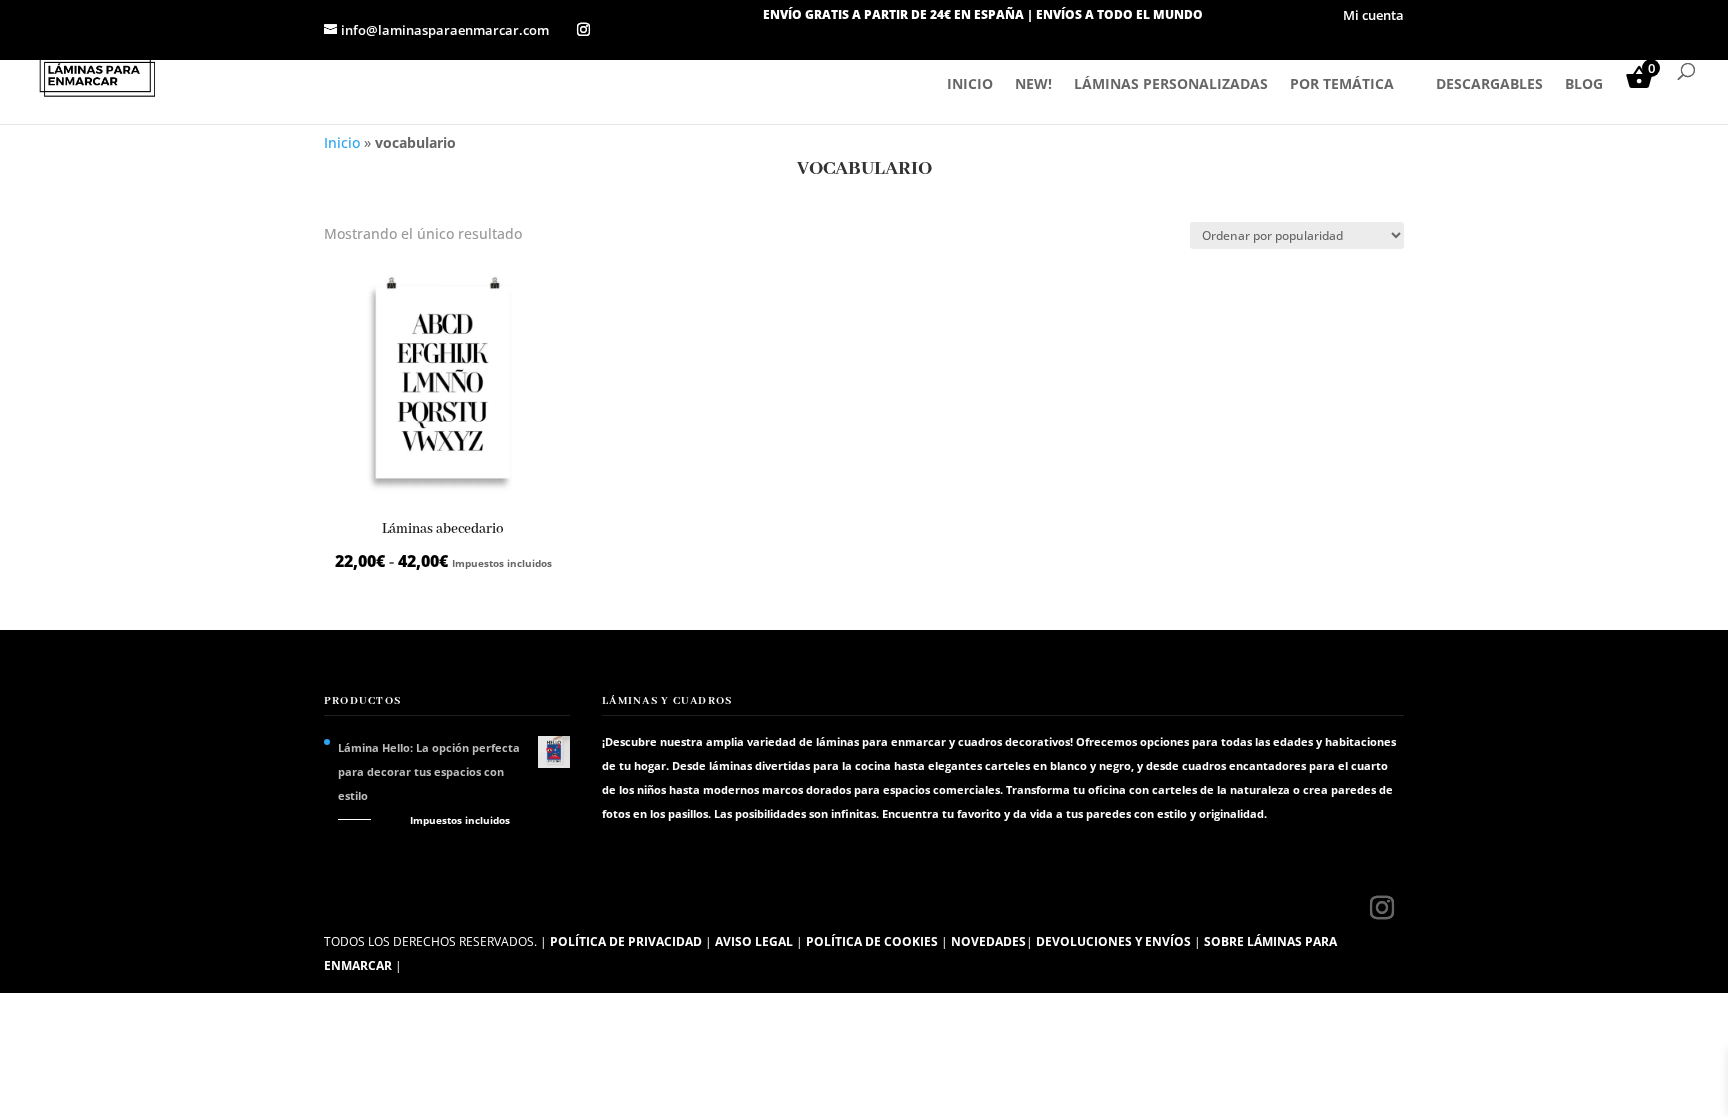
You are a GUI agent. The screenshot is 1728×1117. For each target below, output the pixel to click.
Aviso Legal (754, 941)
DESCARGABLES (1489, 85)
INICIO (970, 85)
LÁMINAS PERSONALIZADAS (1171, 85)
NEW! (1033, 85)
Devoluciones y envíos (1113, 941)
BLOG (1584, 85)
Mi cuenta (1373, 16)
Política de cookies (872, 941)
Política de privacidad (626, 941)
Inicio (342, 142)
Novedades (988, 941)
